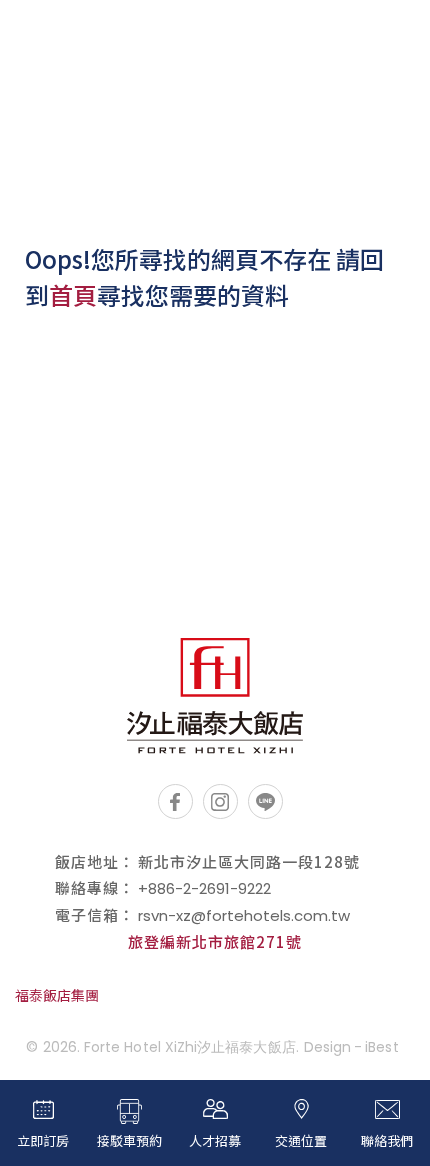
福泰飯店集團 (57, 995)
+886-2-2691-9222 (204, 888)
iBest (381, 1047)
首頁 (73, 294)
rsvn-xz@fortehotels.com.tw (244, 915)
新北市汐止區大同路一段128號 (249, 861)
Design (327, 1047)
